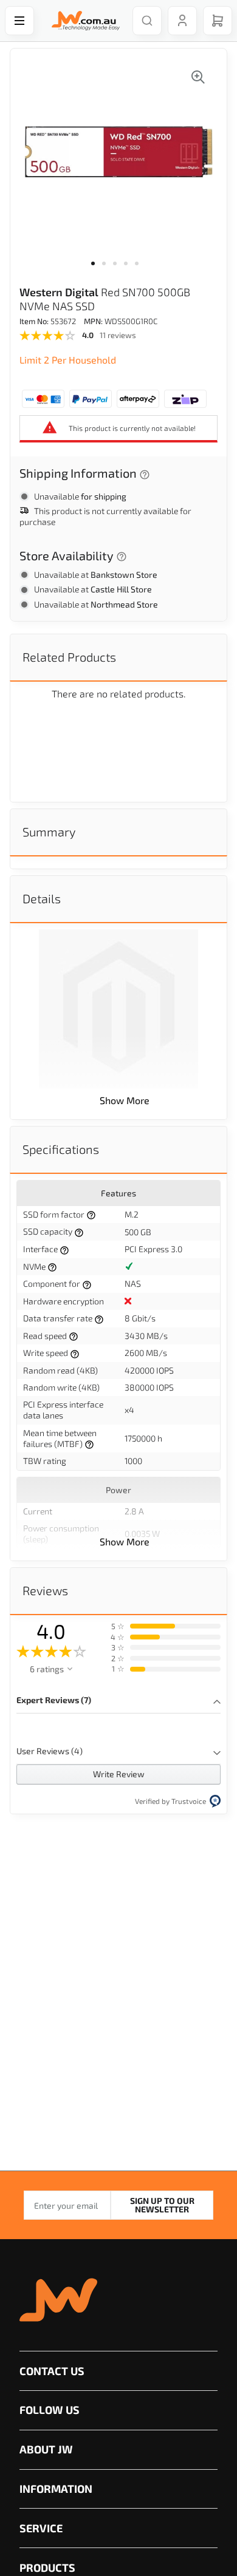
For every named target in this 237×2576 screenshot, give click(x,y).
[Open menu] (19, 21)
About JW (46, 2449)
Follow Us (50, 2410)
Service (41, 2528)
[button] (97, 271)
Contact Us (52, 2371)
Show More (125, 1100)
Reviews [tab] (45, 1590)
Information (56, 2489)
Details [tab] (42, 898)
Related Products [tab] (69, 657)
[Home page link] (83, 21)
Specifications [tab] (61, 1149)
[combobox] (147, 21)
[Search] (147, 21)
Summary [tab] (49, 832)
